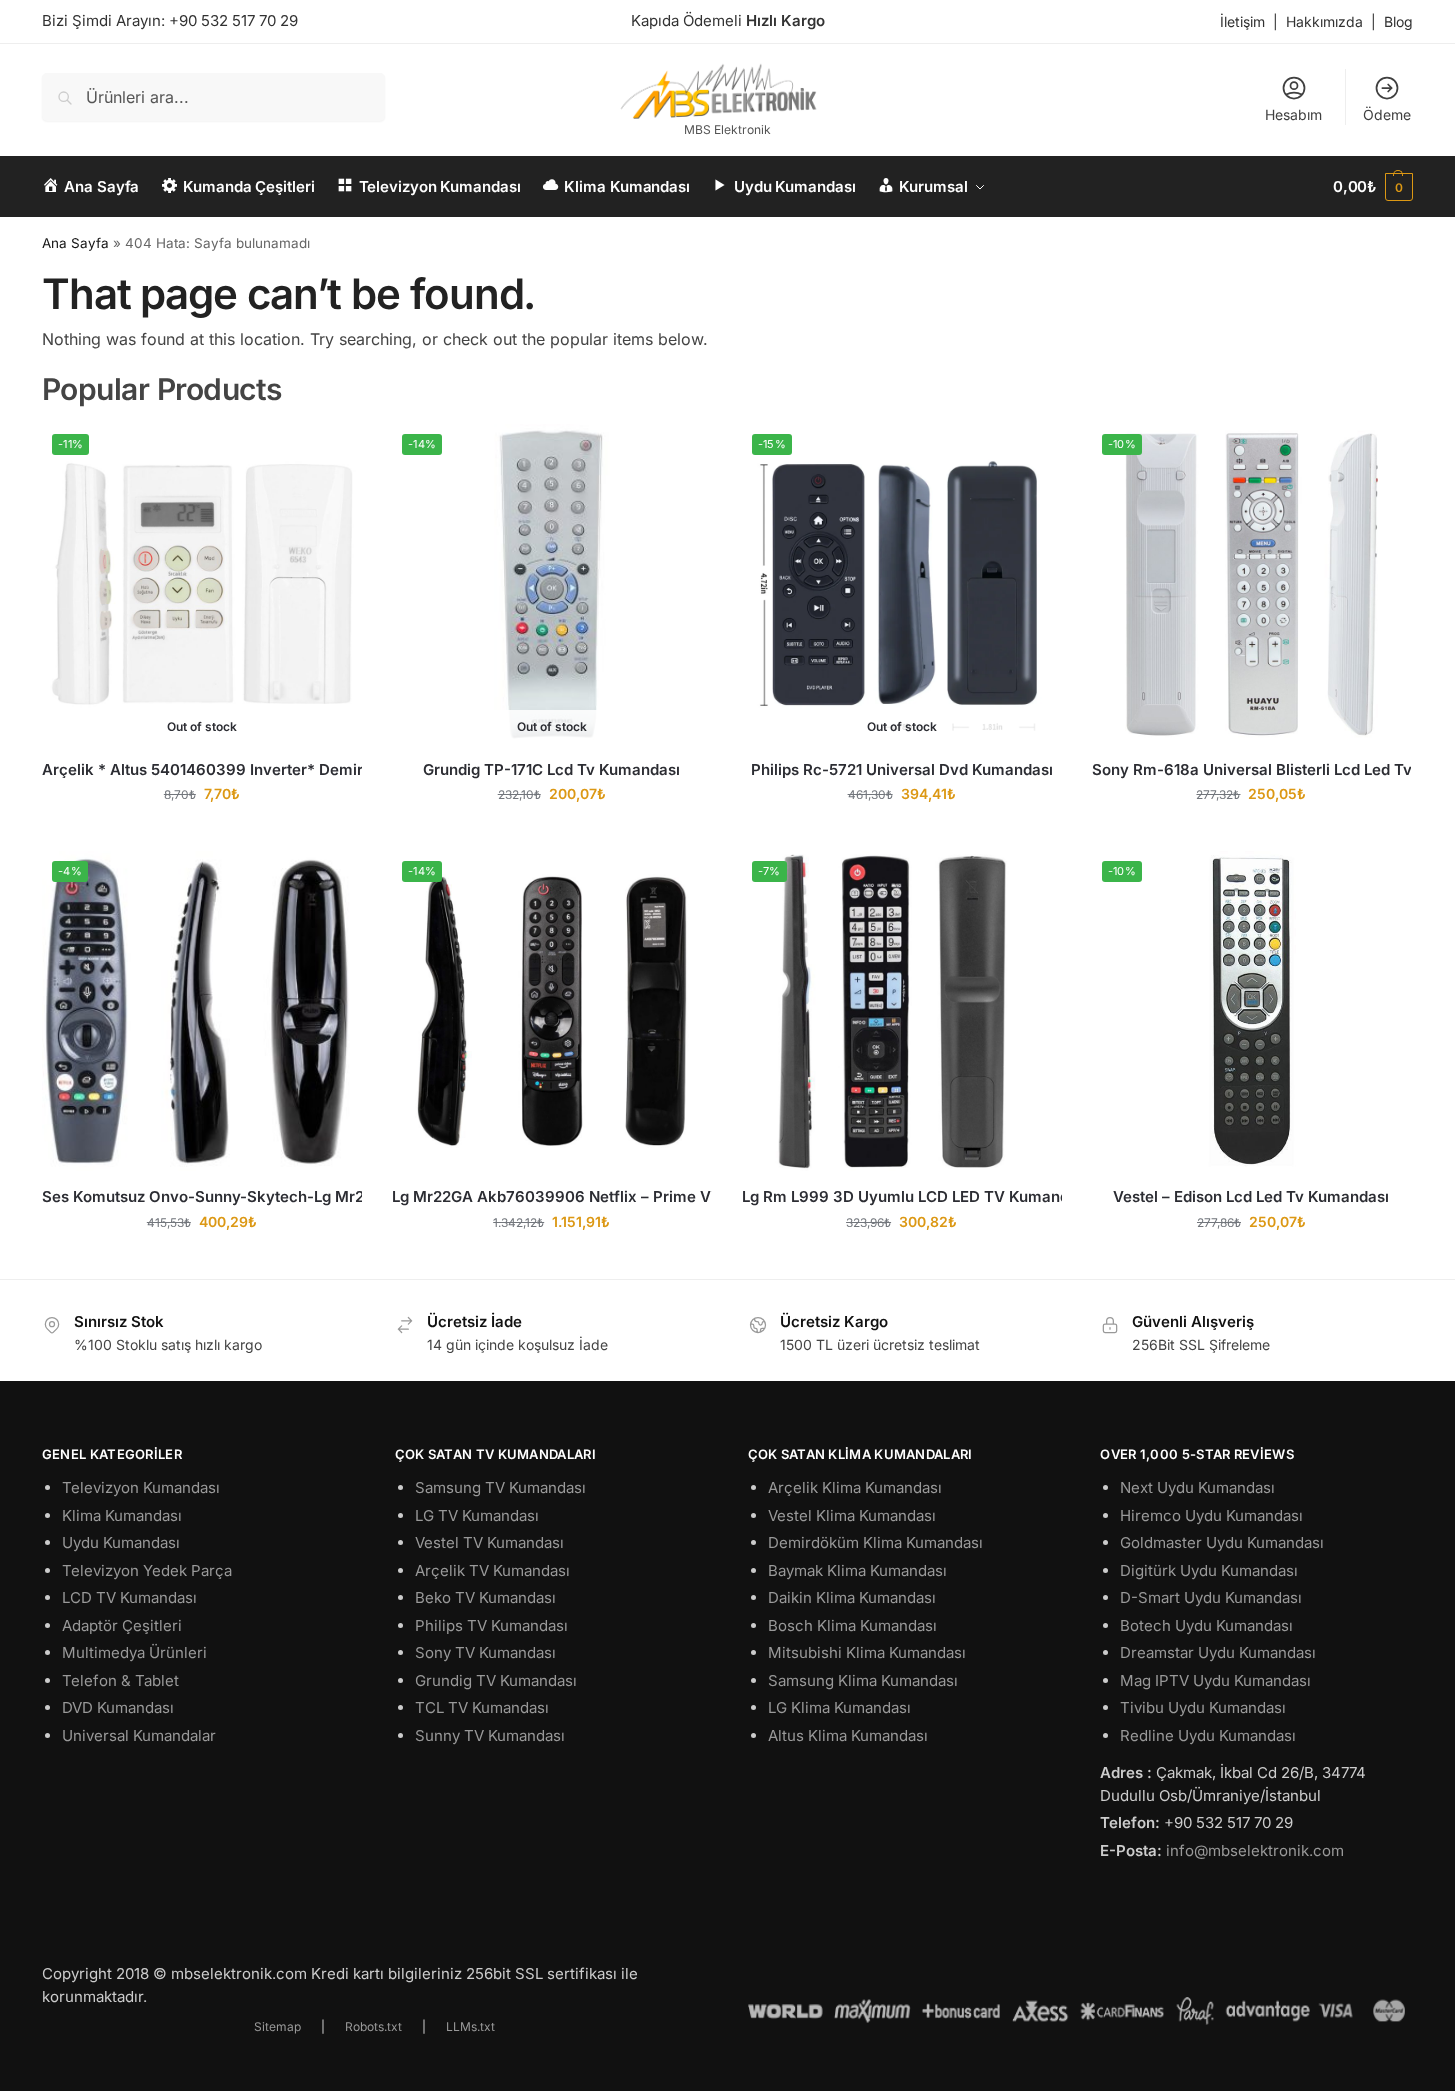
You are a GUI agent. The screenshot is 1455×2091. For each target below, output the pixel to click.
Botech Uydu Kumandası (1206, 1625)
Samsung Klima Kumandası (863, 1680)
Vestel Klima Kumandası (852, 1515)
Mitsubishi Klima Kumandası (867, 1652)
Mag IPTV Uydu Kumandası (1215, 1680)
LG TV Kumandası (477, 1515)
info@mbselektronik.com (1255, 1850)
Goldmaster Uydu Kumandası (1222, 1542)
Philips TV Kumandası (491, 1625)
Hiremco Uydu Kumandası (1211, 1515)
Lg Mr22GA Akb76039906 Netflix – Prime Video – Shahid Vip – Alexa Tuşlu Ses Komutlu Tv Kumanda (552, 1196)
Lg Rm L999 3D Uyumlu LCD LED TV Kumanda (902, 1196)
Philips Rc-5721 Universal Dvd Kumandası (902, 769)
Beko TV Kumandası (485, 1597)
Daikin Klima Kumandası (852, 1597)
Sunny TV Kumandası (490, 1735)
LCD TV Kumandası (129, 1597)
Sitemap (277, 2026)
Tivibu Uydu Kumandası (1203, 1707)
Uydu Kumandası (121, 1542)
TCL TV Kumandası (482, 1707)
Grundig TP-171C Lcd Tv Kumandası (551, 769)
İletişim (1242, 21)
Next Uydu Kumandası (1197, 1487)
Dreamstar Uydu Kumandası (1218, 1652)
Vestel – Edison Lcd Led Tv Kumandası (1251, 1196)
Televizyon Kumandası (141, 1487)
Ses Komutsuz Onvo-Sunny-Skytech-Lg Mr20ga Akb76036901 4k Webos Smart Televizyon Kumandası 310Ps (202, 1196)
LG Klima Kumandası (839, 1707)
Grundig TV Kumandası (496, 1680)
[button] (1373, 187)
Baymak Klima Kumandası (857, 1570)
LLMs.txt (470, 2026)
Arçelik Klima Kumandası (855, 1487)
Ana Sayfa (75, 243)
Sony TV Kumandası (485, 1652)
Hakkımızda (1324, 21)
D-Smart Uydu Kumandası (1211, 1597)
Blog (1398, 21)
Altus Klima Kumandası (848, 1735)
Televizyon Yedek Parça (147, 1570)
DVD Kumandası (118, 1707)
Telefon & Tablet (120, 1680)
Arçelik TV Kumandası (492, 1570)
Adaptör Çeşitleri (122, 1625)
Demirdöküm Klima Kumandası (875, 1542)
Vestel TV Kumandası (489, 1542)
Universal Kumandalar (139, 1735)
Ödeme (1387, 114)
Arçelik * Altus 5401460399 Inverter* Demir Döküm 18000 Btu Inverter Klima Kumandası (202, 769)
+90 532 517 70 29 (233, 20)
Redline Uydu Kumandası (1208, 1735)
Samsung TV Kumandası (500, 1487)
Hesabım (1293, 114)
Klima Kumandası (122, 1515)
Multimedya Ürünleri (134, 1652)
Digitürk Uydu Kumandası (1209, 1570)
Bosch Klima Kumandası (852, 1625)
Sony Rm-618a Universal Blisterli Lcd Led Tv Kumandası (1252, 769)
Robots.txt (373, 2026)
